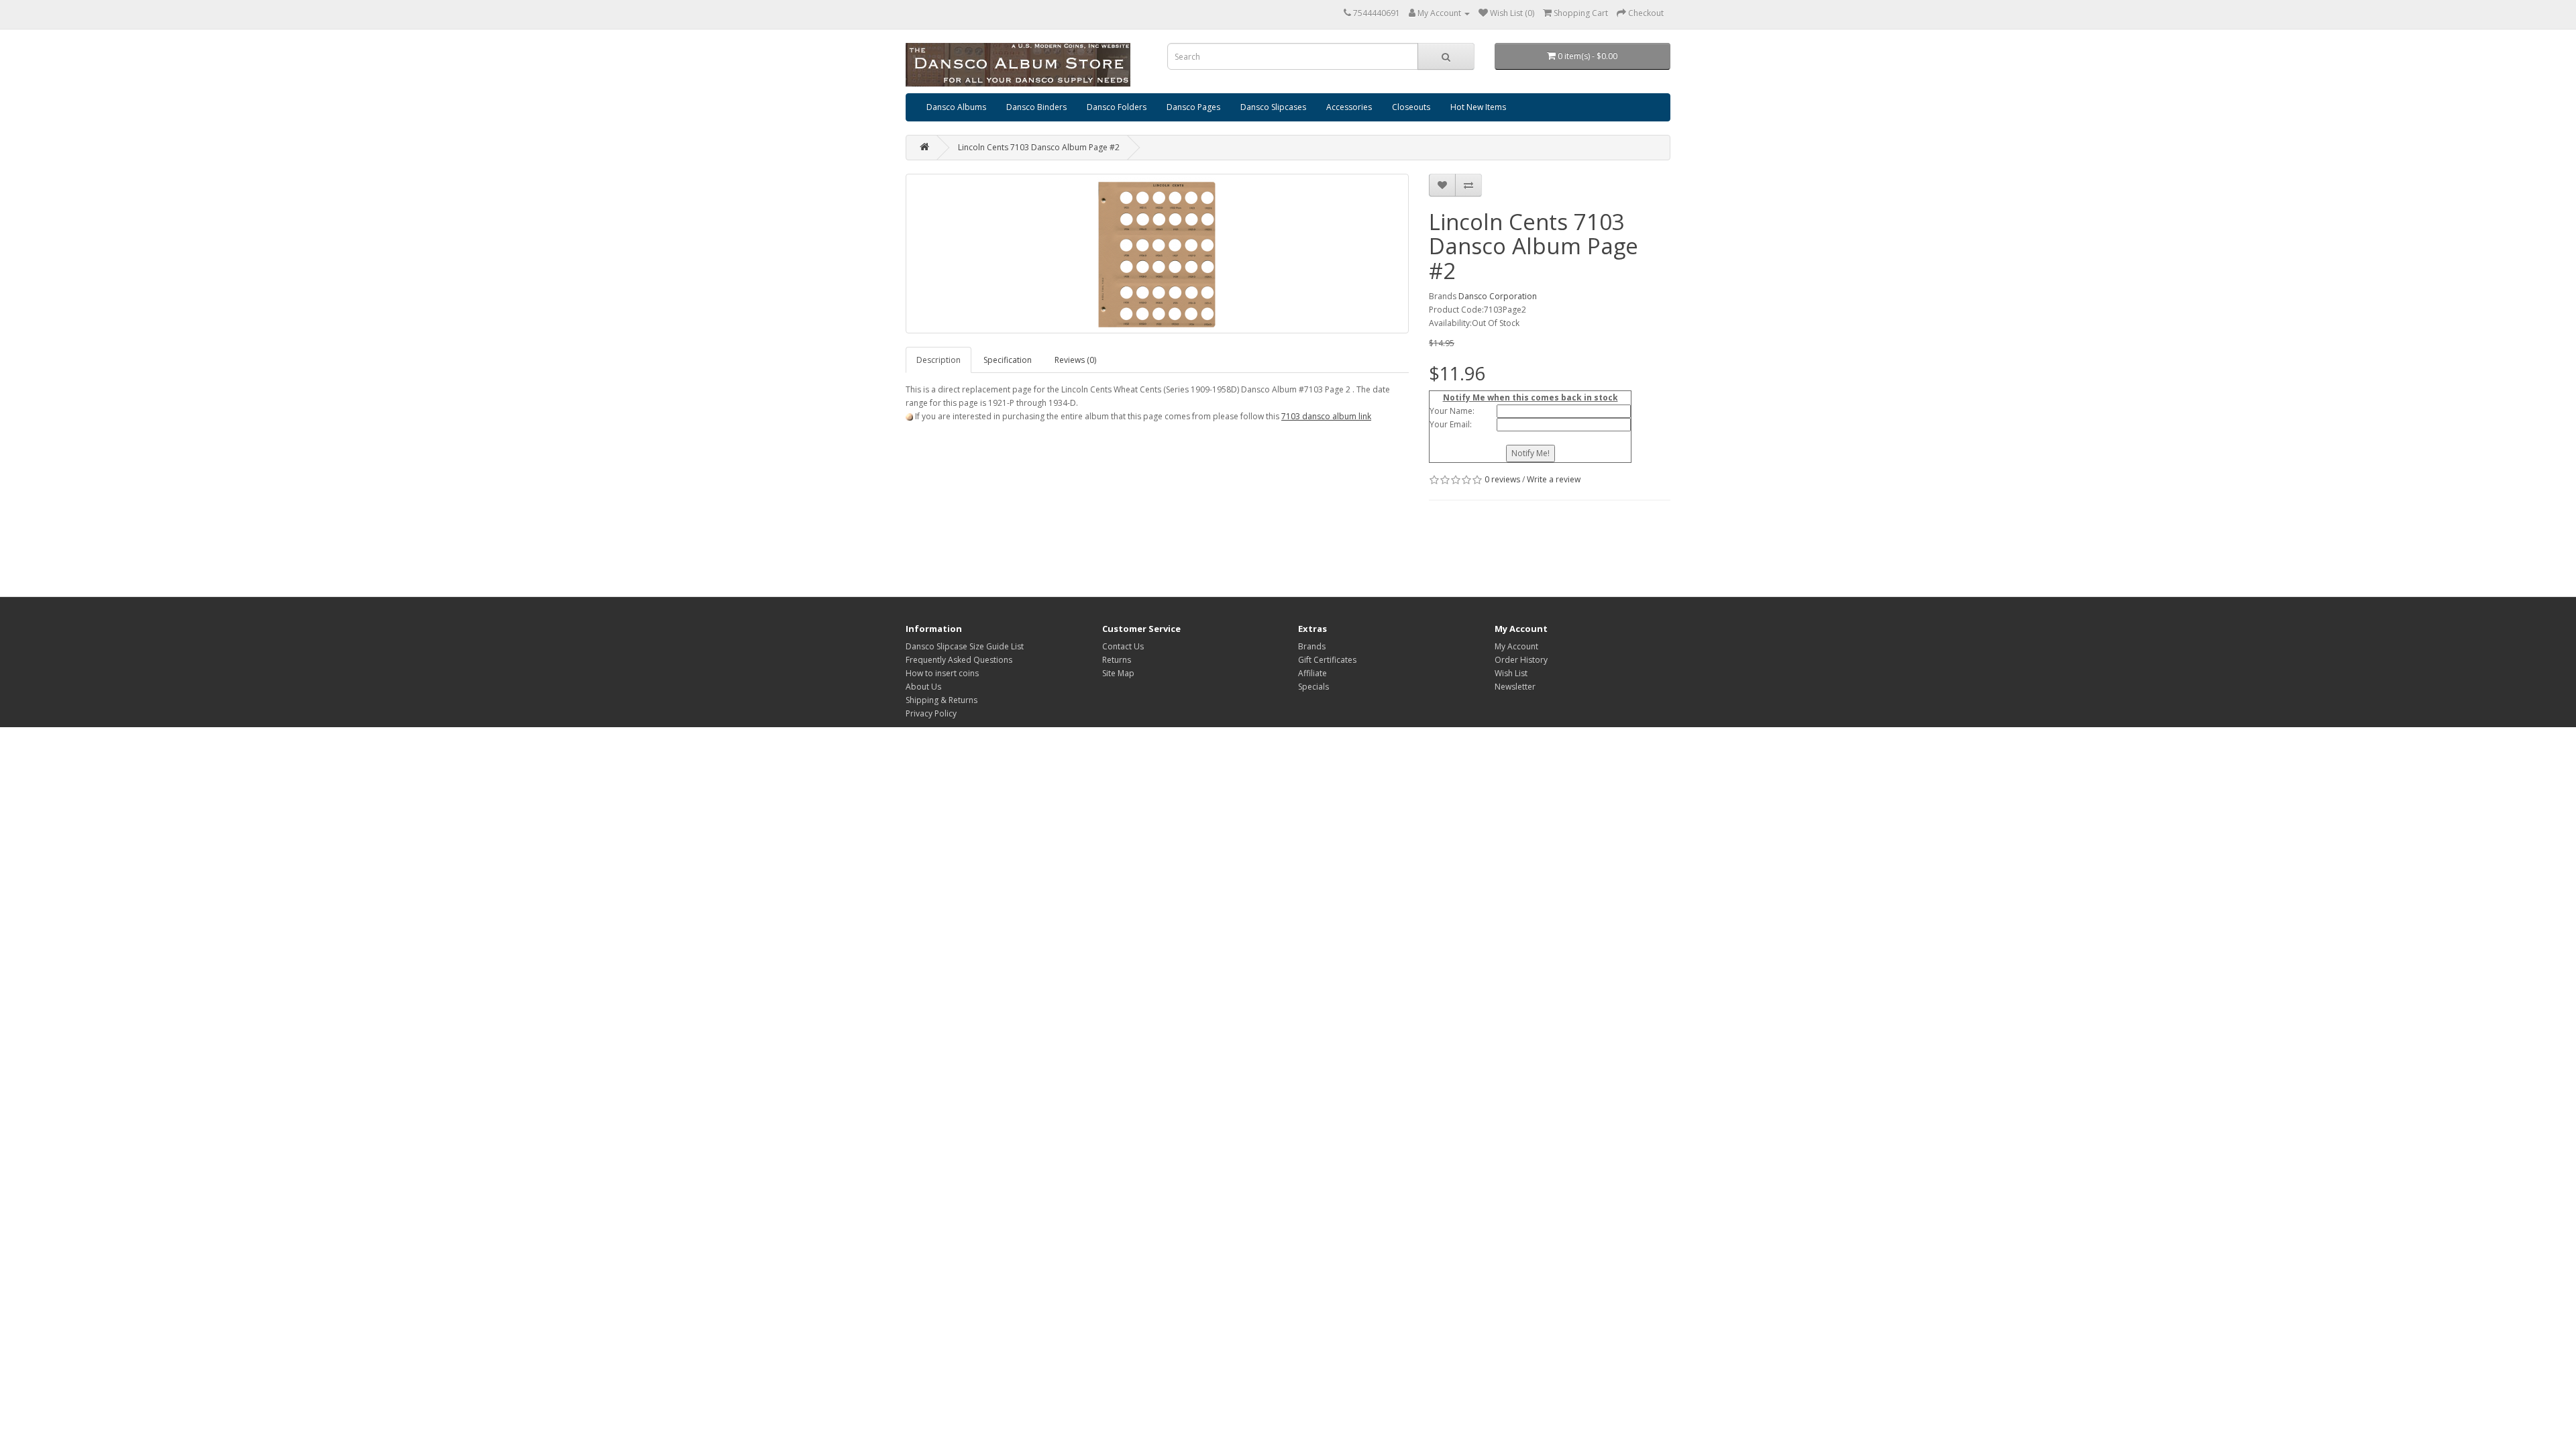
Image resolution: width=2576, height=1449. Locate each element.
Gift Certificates (1327, 660)
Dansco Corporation (1498, 296)
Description (938, 360)
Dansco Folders (1117, 107)
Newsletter (1515, 687)
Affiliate (1312, 673)
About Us (923, 687)
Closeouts (1411, 107)
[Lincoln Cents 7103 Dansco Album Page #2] (1157, 254)
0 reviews (1502, 479)
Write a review (1554, 479)
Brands (1312, 646)
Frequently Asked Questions (959, 660)
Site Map (1118, 673)
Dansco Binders (1036, 107)
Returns (1117, 660)
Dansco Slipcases (1273, 107)
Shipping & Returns (942, 700)
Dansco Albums (956, 107)
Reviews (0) (1075, 360)
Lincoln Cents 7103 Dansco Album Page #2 (1039, 147)
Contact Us (1123, 646)
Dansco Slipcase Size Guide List (965, 646)
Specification (1008, 360)
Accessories (1349, 107)
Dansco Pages (1193, 107)
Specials (1313, 687)
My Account (1516, 646)
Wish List (1511, 673)
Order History (1521, 660)
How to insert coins (942, 673)
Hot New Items (1478, 107)
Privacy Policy (931, 713)
